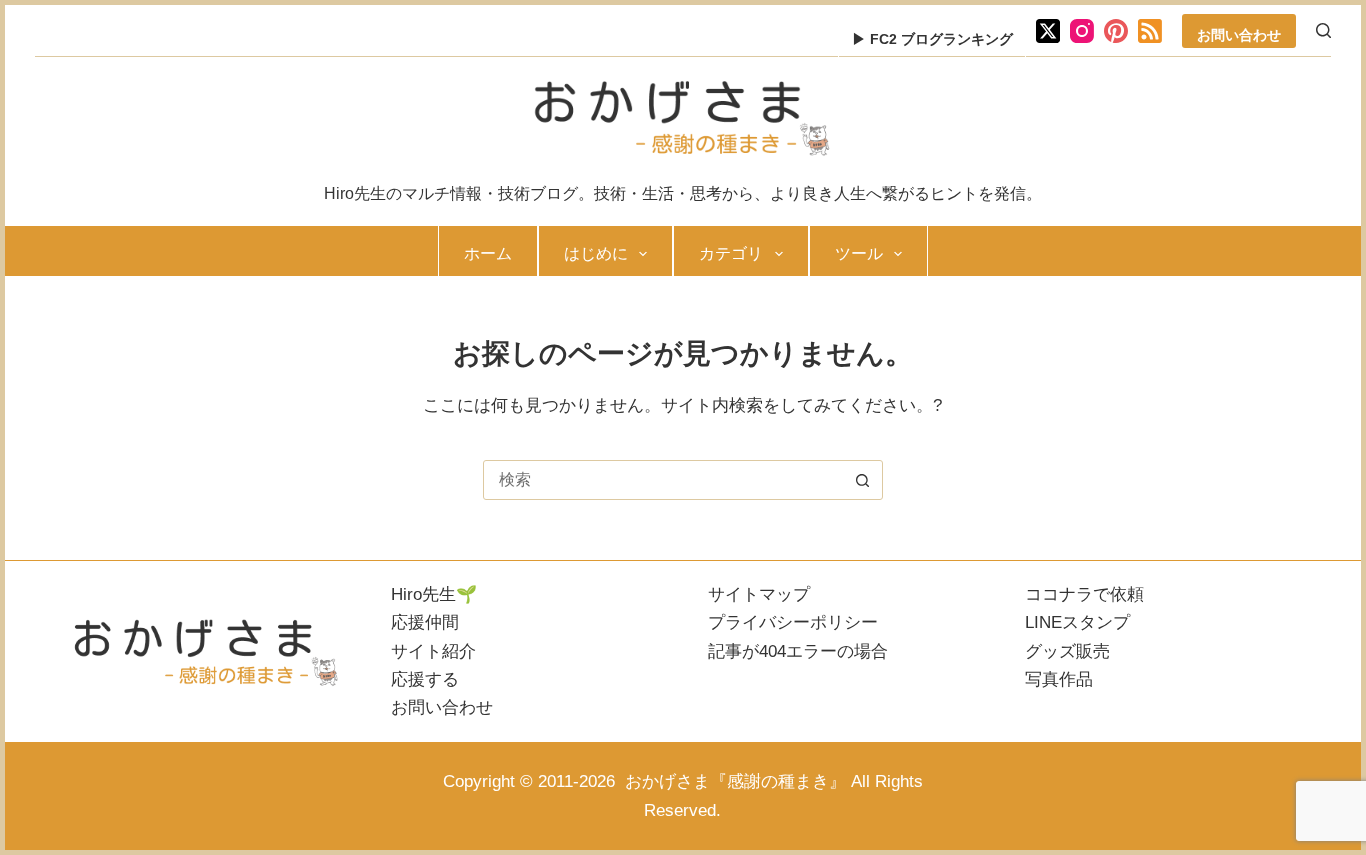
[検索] (1323, 30)
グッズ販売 (1067, 651)
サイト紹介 (433, 651)
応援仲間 (425, 622)
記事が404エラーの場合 (798, 651)
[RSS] (1150, 31)
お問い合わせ (1239, 35)
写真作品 (1059, 679)
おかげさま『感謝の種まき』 (733, 781)
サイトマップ (759, 594)
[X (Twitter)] (1048, 31)
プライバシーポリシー (793, 622)
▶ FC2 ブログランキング (932, 39)
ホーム (488, 253)
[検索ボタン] (863, 480)
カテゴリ (731, 253)
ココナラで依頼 (1084, 594)
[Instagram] (1082, 31)
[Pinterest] (1116, 31)
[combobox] (664, 480)
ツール (859, 253)
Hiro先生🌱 (434, 594)
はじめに (596, 253)
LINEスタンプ (1077, 622)
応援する (425, 679)
